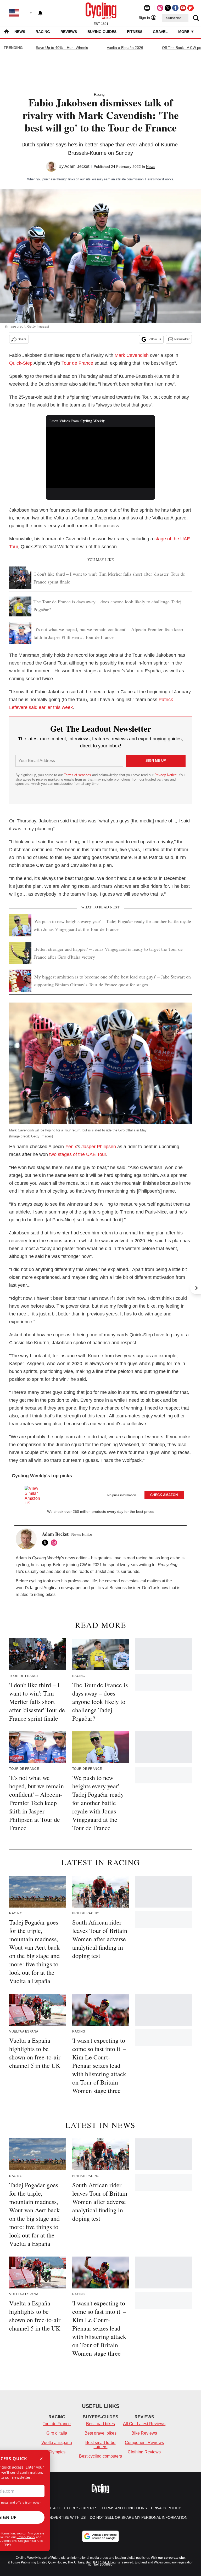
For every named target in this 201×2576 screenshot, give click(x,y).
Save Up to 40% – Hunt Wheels (62, 48)
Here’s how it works (159, 179)
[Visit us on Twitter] (168, 8)
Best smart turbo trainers (100, 2445)
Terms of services (78, 775)
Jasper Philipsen (99, 1147)
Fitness (135, 32)
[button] (100, 1494)
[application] (101, 457)
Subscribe (174, 18)
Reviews (69, 32)
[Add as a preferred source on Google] (100, 2536)
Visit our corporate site (168, 2558)
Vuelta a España (57, 2443)
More (184, 32)
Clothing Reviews (144, 2452)
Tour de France (77, 363)
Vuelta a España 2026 (125, 48)
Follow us (154, 339)
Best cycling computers (100, 2456)
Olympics (57, 2452)
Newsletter (182, 339)
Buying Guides (102, 32)
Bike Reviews (144, 2433)
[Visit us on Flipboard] (191, 8)
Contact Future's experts (70, 2508)
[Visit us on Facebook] (175, 8)
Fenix (71, 1147)
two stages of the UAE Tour (78, 1154)
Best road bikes (100, 2424)
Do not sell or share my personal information (139, 2517)
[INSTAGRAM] (55, 1543)
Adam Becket (77, 166)
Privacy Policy (26, 2537)
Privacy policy (166, 2508)
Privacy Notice (166, 775)
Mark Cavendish (132, 355)
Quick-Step (21, 363)
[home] (7, 32)
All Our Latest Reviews (144, 2424)
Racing (43, 32)
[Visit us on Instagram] (160, 8)
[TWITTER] (46, 1543)
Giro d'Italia (57, 2433)
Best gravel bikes (100, 2433)
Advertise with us (67, 2517)
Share (22, 339)
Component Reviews (144, 2443)
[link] (35, 1495)
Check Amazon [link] (164, 1495)
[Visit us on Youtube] (183, 8)
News (20, 32)
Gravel (160, 32)
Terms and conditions (124, 2508)
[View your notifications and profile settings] (40, 13)
